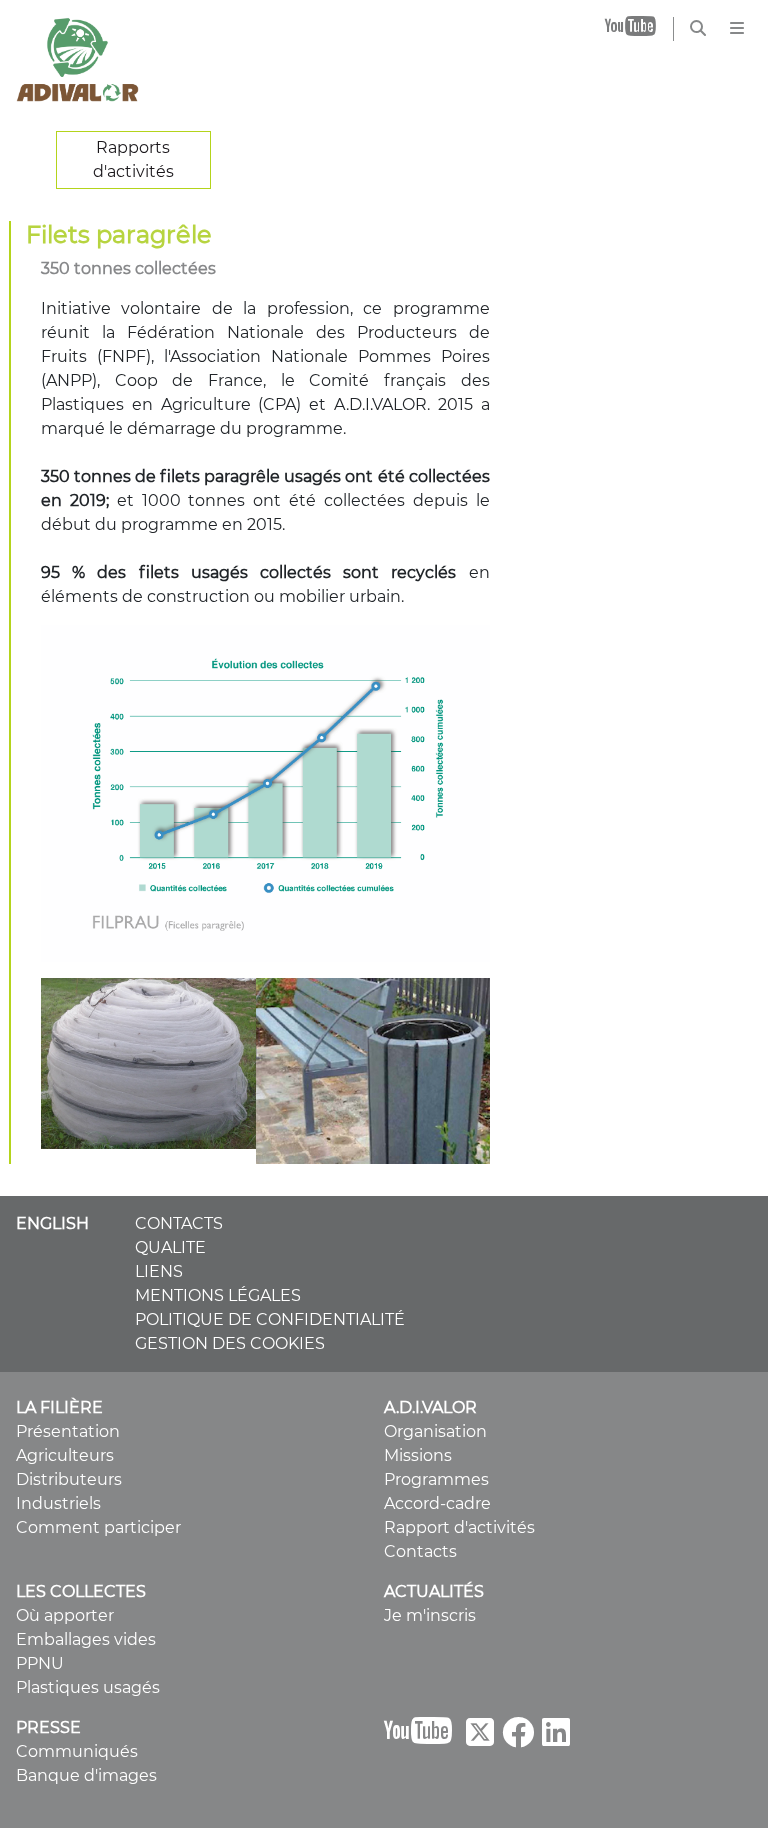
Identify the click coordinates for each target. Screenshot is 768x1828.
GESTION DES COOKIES (230, 1343)
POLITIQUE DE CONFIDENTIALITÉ (270, 1319)
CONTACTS (179, 1223)
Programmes (436, 1479)
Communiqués (77, 1751)
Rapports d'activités (133, 159)
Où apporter (65, 1615)
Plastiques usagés (88, 1687)
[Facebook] (518, 1738)
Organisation (435, 1431)
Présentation (68, 1431)
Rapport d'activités (459, 1527)
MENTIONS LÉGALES (218, 1295)
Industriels (58, 1503)
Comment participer (98, 1527)
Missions (418, 1455)
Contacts (420, 1551)
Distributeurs (69, 1479)
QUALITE (170, 1247)
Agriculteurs (65, 1455)
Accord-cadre (437, 1503)
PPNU (40, 1663)
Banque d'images (86, 1775)
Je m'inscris (430, 1615)
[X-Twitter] (480, 1738)
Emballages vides (86, 1639)
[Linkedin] (556, 1738)
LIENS (159, 1271)
